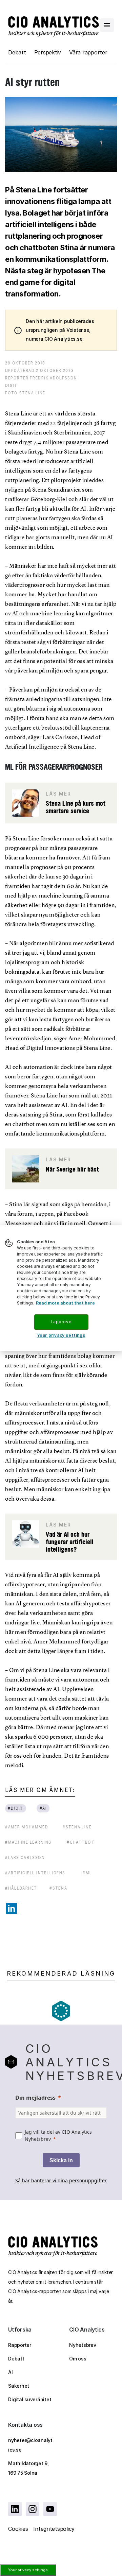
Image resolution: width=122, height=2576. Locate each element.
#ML (87, 1873)
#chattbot (81, 1842)
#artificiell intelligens (35, 1873)
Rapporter (20, 2345)
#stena (58, 1888)
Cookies (18, 2529)
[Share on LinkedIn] (12, 1908)
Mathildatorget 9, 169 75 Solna (28, 2468)
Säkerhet (19, 2386)
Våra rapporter (88, 52)
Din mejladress (35, 2098)
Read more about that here (65, 1303)
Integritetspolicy (54, 2529)
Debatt (17, 52)
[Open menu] (107, 25)
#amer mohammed (27, 1827)
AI (11, 2372)
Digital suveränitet (30, 2399)
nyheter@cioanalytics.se (30, 2445)
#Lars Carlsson (25, 1857)
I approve (61, 1322)
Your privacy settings (28, 2570)
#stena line (77, 1827)
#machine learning (28, 1842)
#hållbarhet (21, 1888)
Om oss (78, 2359)
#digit (15, 1808)
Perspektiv (48, 52)
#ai (43, 1808)
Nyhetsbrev (83, 2345)
